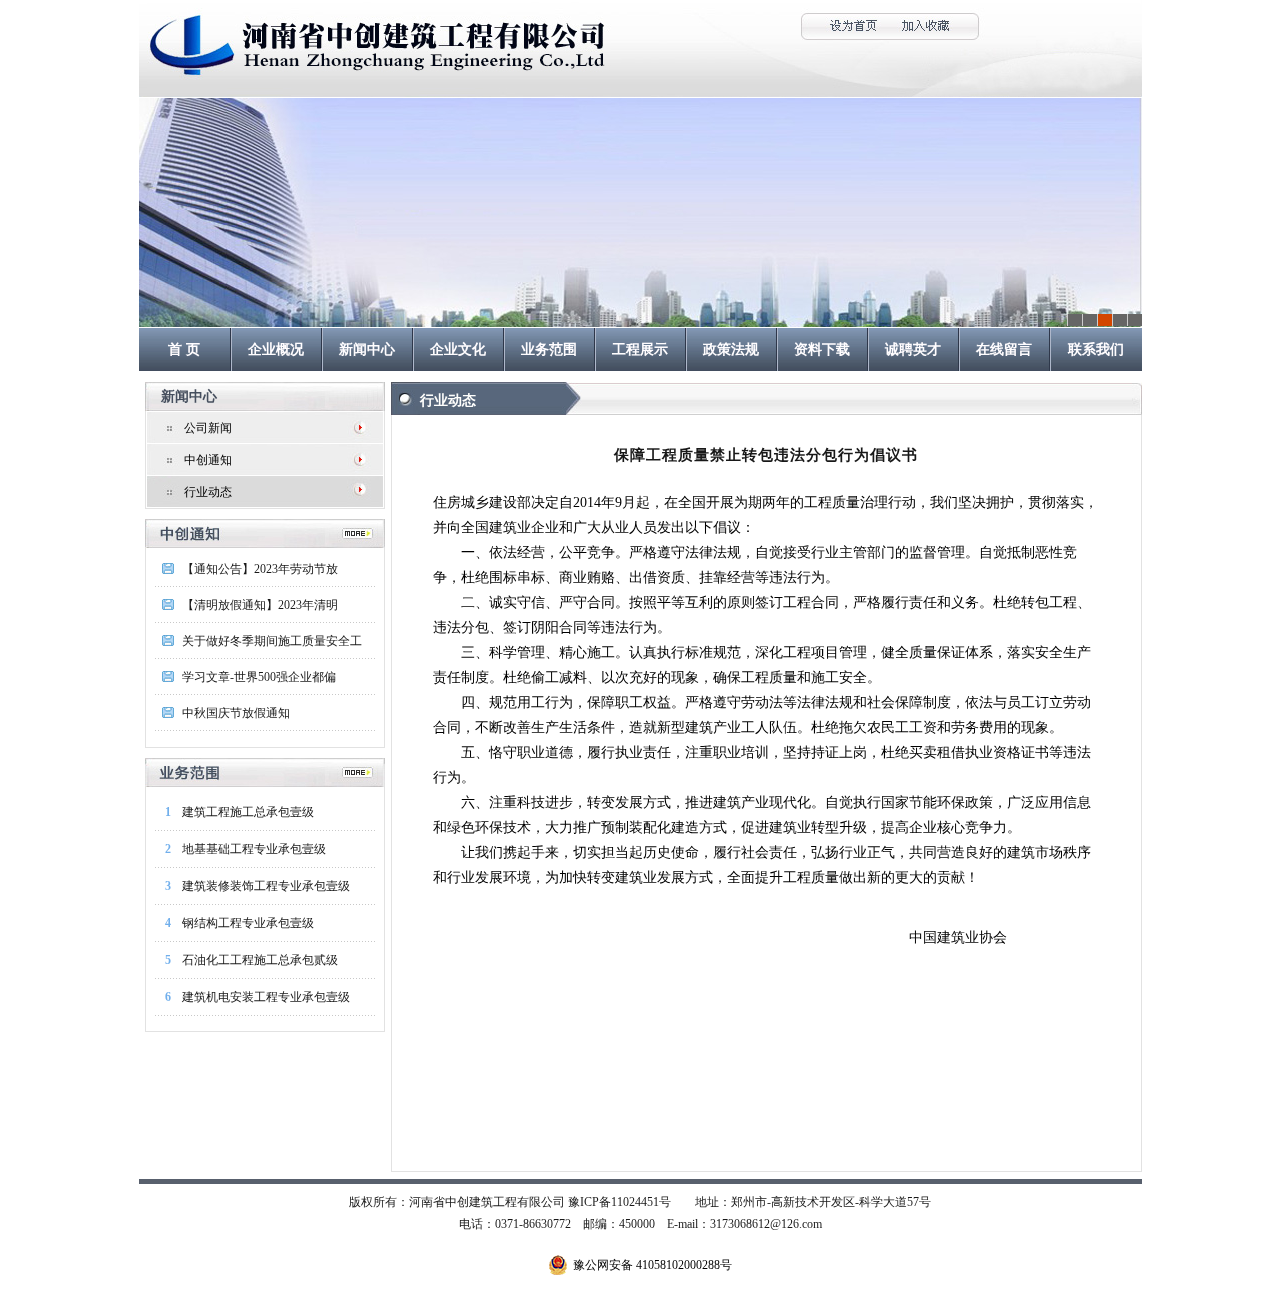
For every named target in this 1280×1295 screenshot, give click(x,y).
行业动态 (208, 492)
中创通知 (208, 460)
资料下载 (822, 349)
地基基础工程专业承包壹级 (254, 849)
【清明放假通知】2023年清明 (260, 605)
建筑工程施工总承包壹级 (248, 812)
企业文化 (458, 349)
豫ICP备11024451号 (619, 1202)
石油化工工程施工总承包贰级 (260, 960)
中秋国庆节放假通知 (236, 713)
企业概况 (276, 349)
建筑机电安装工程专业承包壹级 (266, 997)
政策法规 (731, 349)
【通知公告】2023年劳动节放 (260, 569)
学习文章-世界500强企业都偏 (259, 677)
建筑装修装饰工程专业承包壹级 (266, 886)
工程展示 (640, 349)
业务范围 (549, 349)
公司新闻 (208, 428)
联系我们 (1096, 349)
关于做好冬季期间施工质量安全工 (272, 641)
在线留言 (1004, 349)
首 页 (184, 349)
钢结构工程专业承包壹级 (248, 923)
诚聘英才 (913, 349)
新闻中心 (367, 349)
